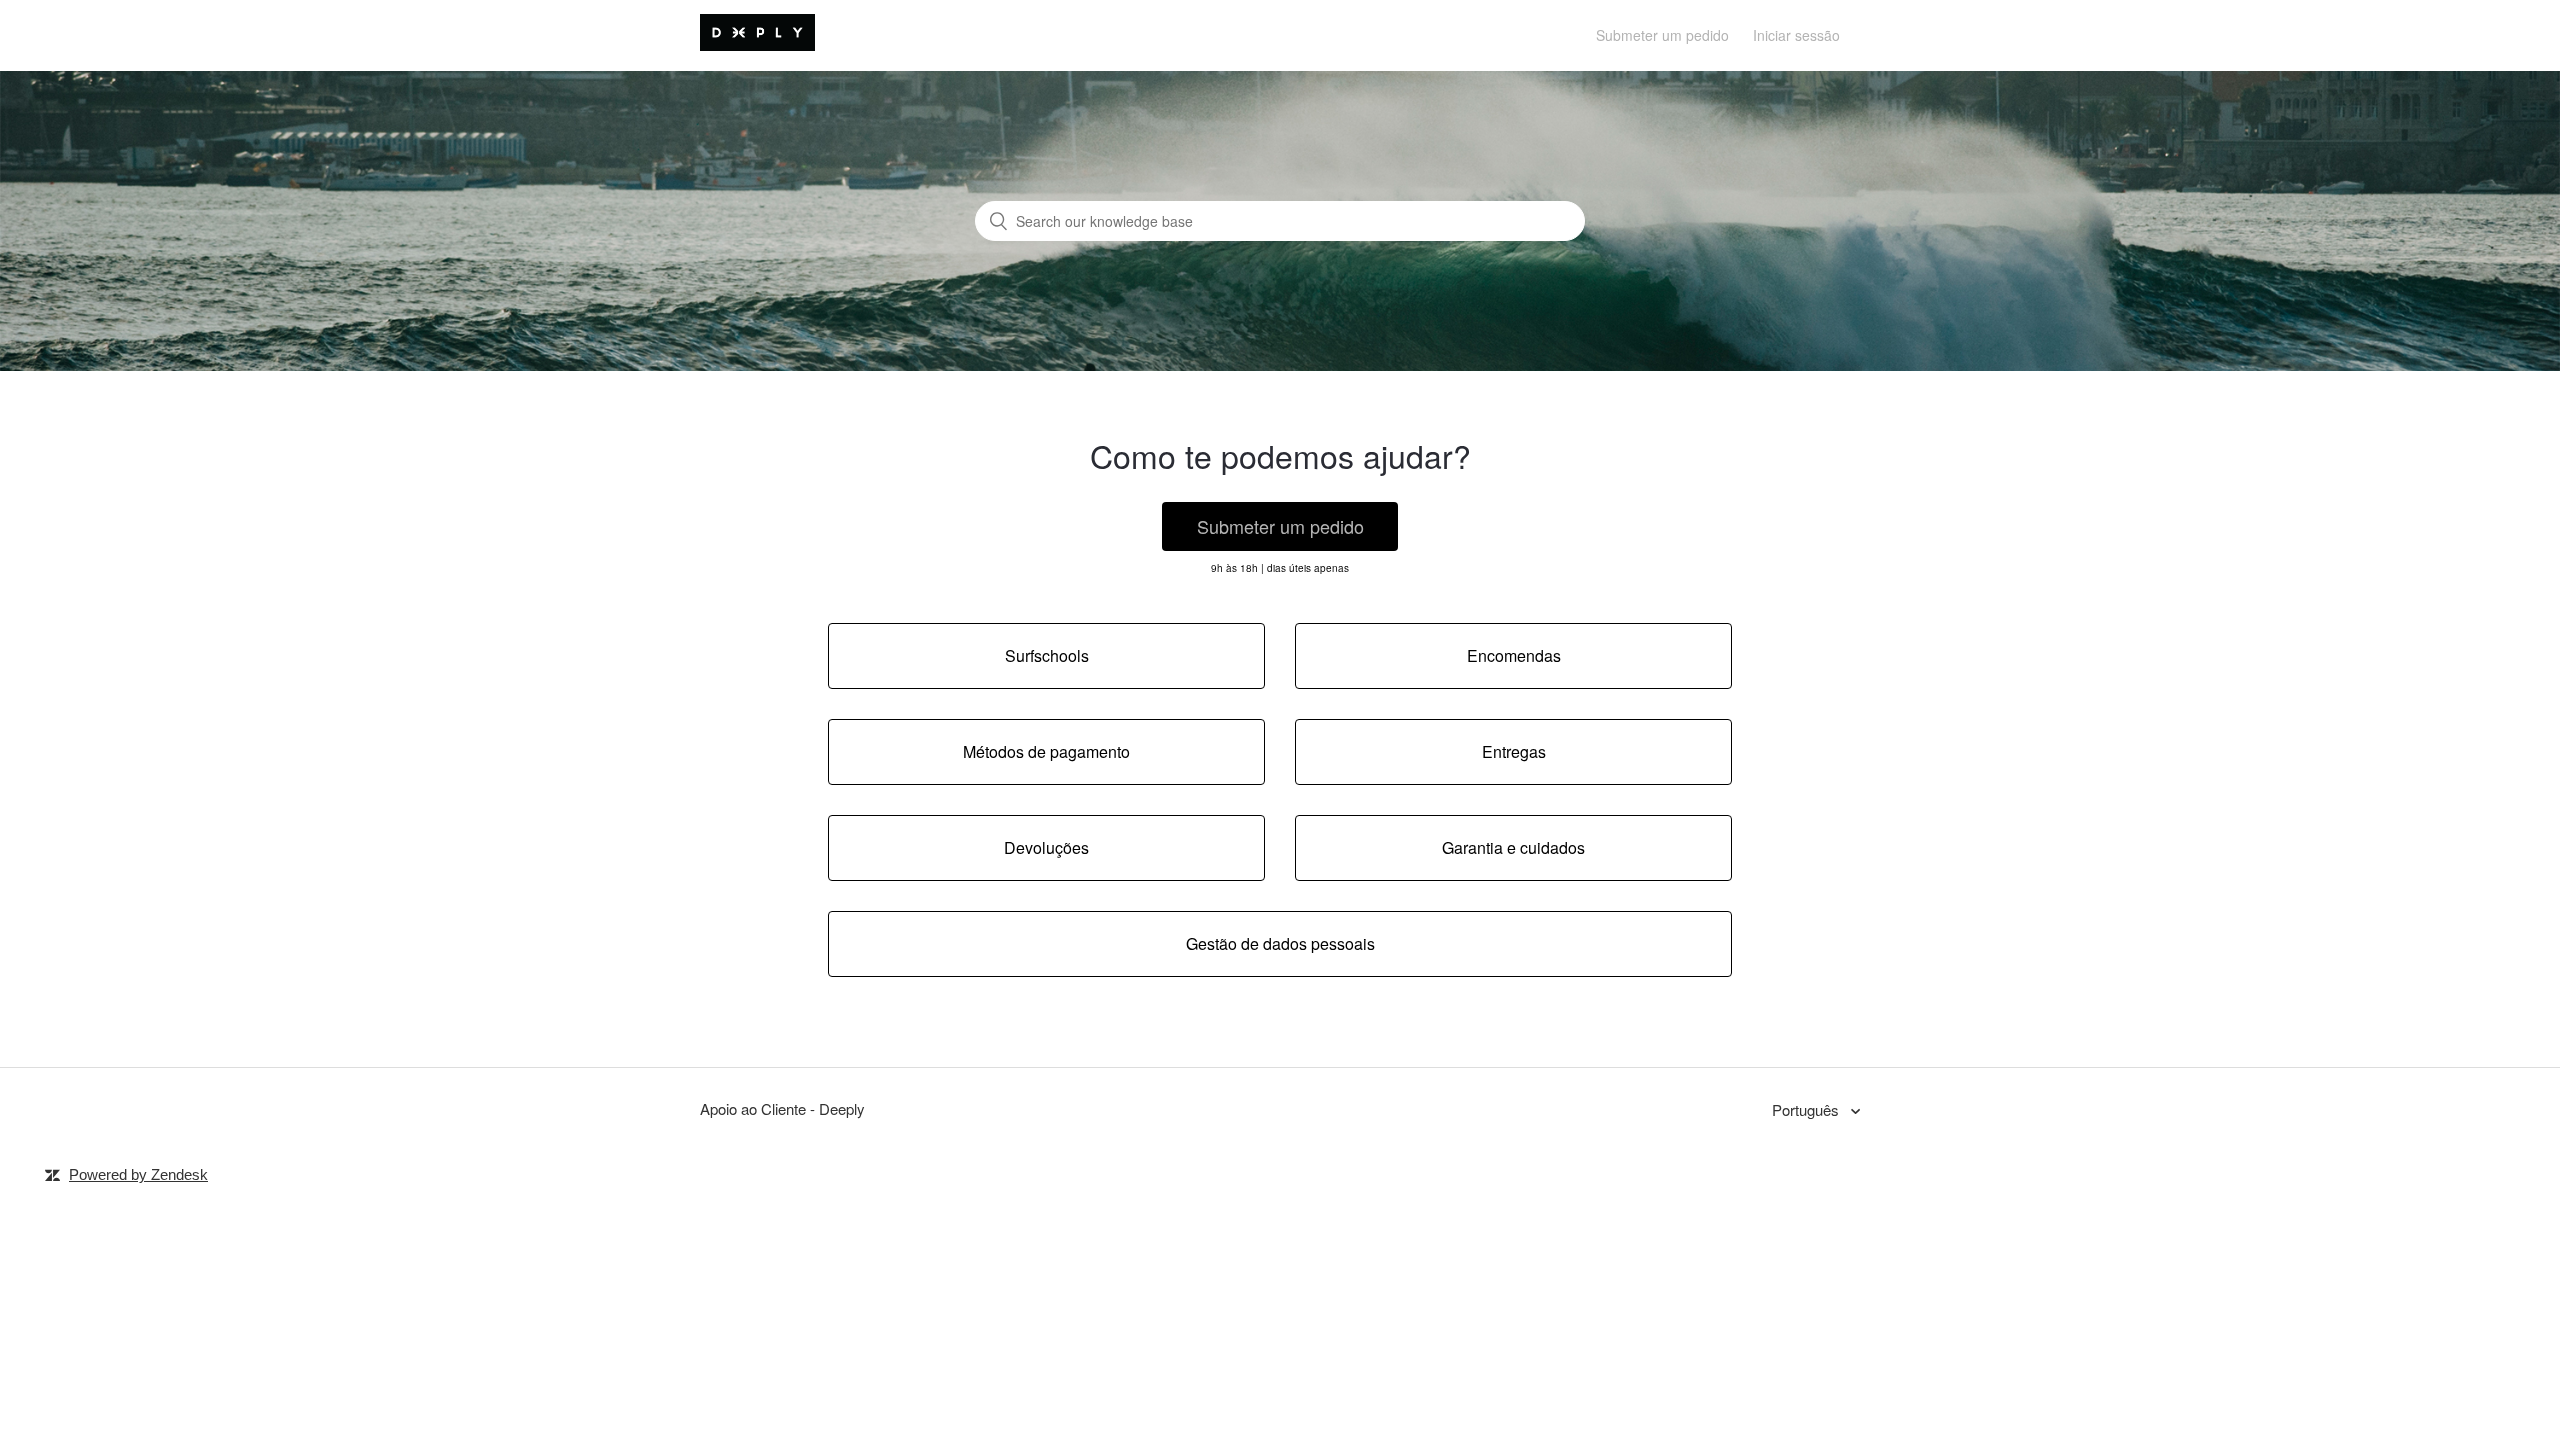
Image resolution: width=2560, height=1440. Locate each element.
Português (1807, 1109)
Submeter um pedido (1662, 35)
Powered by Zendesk (138, 1174)
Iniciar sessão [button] (1796, 35)
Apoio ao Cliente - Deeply (782, 1108)
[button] (1280, 526)
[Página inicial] (757, 44)
